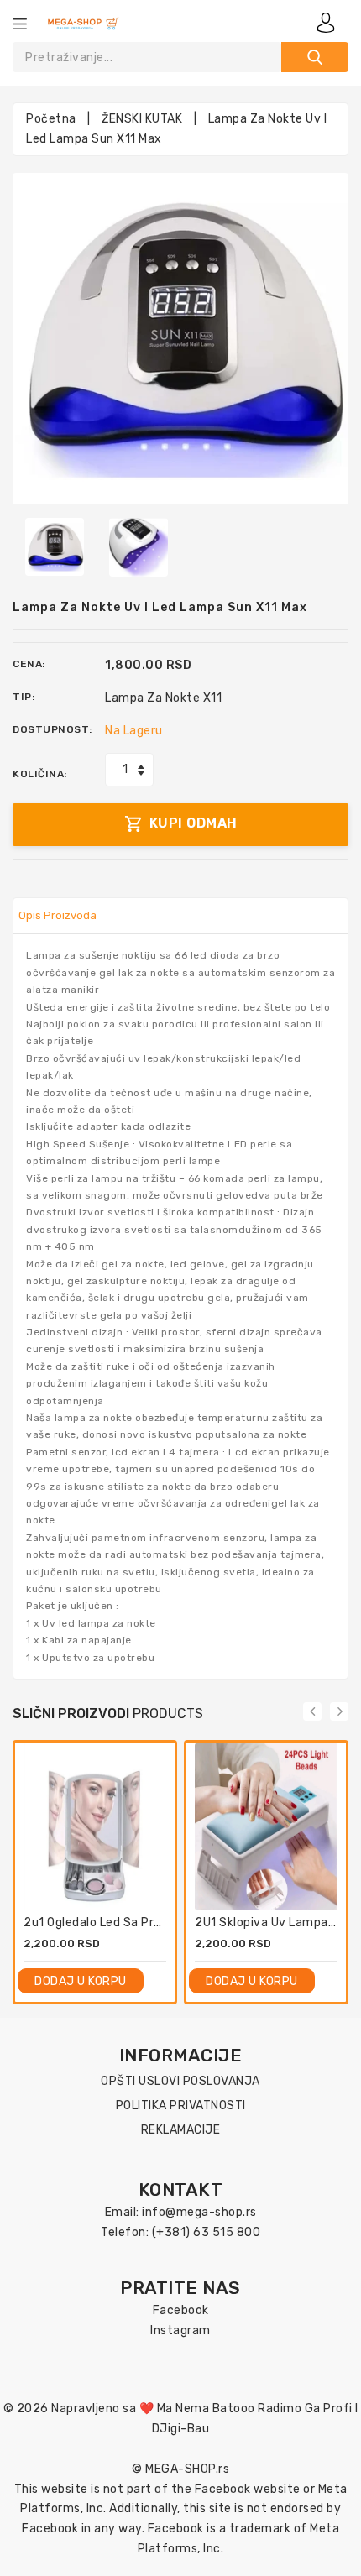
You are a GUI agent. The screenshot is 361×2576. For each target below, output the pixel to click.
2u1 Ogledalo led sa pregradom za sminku (146, 1923)
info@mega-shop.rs (199, 2212)
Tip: (24, 697)
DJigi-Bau (181, 2429)
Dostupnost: (52, 729)
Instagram (180, 2330)
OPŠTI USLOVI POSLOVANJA (180, 2081)
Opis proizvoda (58, 915)
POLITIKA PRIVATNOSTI (181, 2106)
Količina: (40, 774)
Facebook (181, 2310)
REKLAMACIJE (181, 2130)
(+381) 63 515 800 (207, 2232)
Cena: (29, 664)
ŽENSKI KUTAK (142, 119)
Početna (51, 119)
